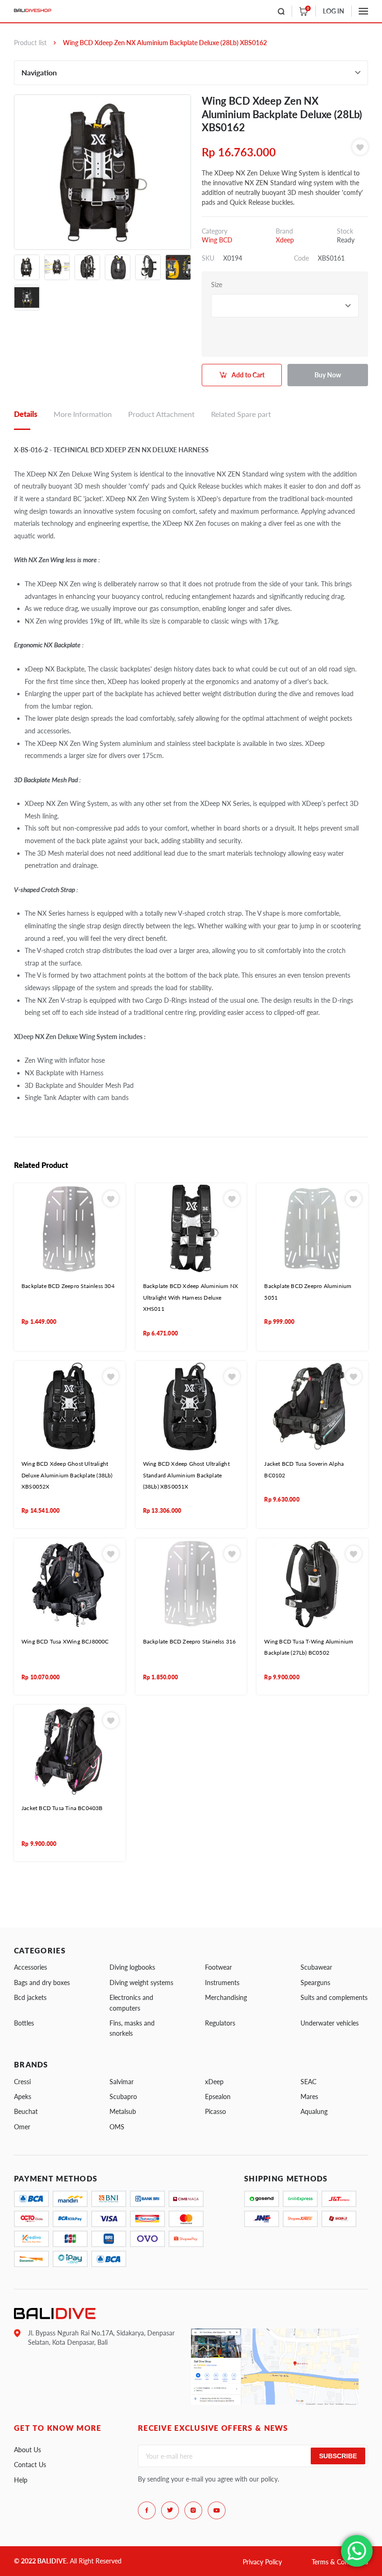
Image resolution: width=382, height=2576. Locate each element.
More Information (83, 414)
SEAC (308, 2082)
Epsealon (218, 2096)
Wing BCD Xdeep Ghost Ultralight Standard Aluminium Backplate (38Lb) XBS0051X (186, 1475)
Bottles (24, 2023)
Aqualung (314, 2111)
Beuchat (26, 2111)
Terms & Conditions (340, 2562)
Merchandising (226, 1997)
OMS (117, 2127)
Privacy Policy (262, 2562)
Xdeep (285, 240)
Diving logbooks (132, 1967)
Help (21, 2480)
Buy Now (328, 375)
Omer (22, 2127)
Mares (309, 2096)
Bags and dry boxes (42, 1982)
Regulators (220, 2023)
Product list (30, 43)
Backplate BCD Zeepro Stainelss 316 (190, 1641)
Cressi (22, 2082)
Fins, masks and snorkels (132, 2028)
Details (26, 414)
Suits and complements (334, 1997)
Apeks (23, 2096)
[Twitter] (170, 2510)
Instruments (222, 1982)
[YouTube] (217, 2510)
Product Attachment (161, 414)
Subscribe (338, 2456)
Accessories (31, 1967)
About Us (27, 2450)
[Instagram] (193, 2510)
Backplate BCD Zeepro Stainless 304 (68, 1286)
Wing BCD (217, 240)
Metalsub (123, 2111)
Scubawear (316, 1967)
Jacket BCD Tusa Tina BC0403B (62, 1808)
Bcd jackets (30, 1997)
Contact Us (30, 2465)
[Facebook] (147, 2510)
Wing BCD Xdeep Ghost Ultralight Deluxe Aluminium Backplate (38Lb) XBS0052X (67, 1475)
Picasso (215, 2111)
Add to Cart (248, 375)
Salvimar (122, 2082)
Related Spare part (241, 414)
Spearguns (315, 1982)
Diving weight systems (141, 1982)
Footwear (218, 1967)
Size (217, 285)
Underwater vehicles (330, 2023)
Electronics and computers (131, 2002)
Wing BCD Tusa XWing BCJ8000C (65, 1641)
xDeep (214, 2082)
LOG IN (334, 11)
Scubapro (123, 2096)
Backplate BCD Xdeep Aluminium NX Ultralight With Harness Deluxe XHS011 (191, 1297)
